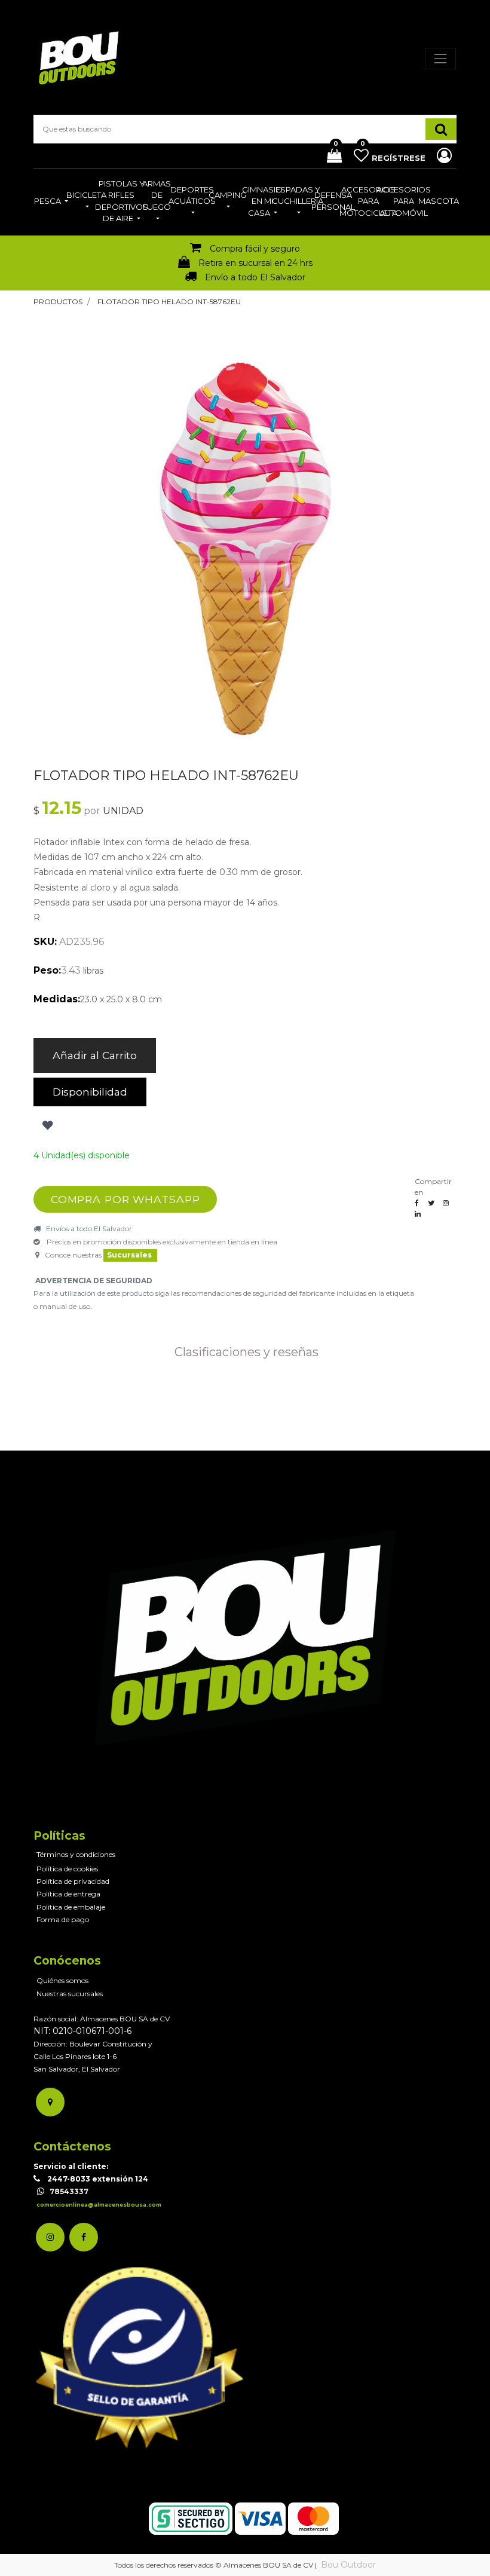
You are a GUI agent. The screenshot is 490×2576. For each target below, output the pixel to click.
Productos (58, 302)
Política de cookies (67, 1869)
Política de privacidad (73, 1881)
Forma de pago (63, 1919)
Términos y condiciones (76, 1854)
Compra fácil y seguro (255, 249)
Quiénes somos (62, 1980)
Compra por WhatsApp (125, 1199)
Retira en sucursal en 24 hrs (255, 263)
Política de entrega (68, 1894)
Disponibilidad (90, 1092)
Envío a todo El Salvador (255, 277)
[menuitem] (51, 202)
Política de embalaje (71, 1907)
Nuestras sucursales (70, 1994)
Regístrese (400, 158)
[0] (330, 157)
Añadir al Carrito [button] (95, 1055)
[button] (46, 1125)
